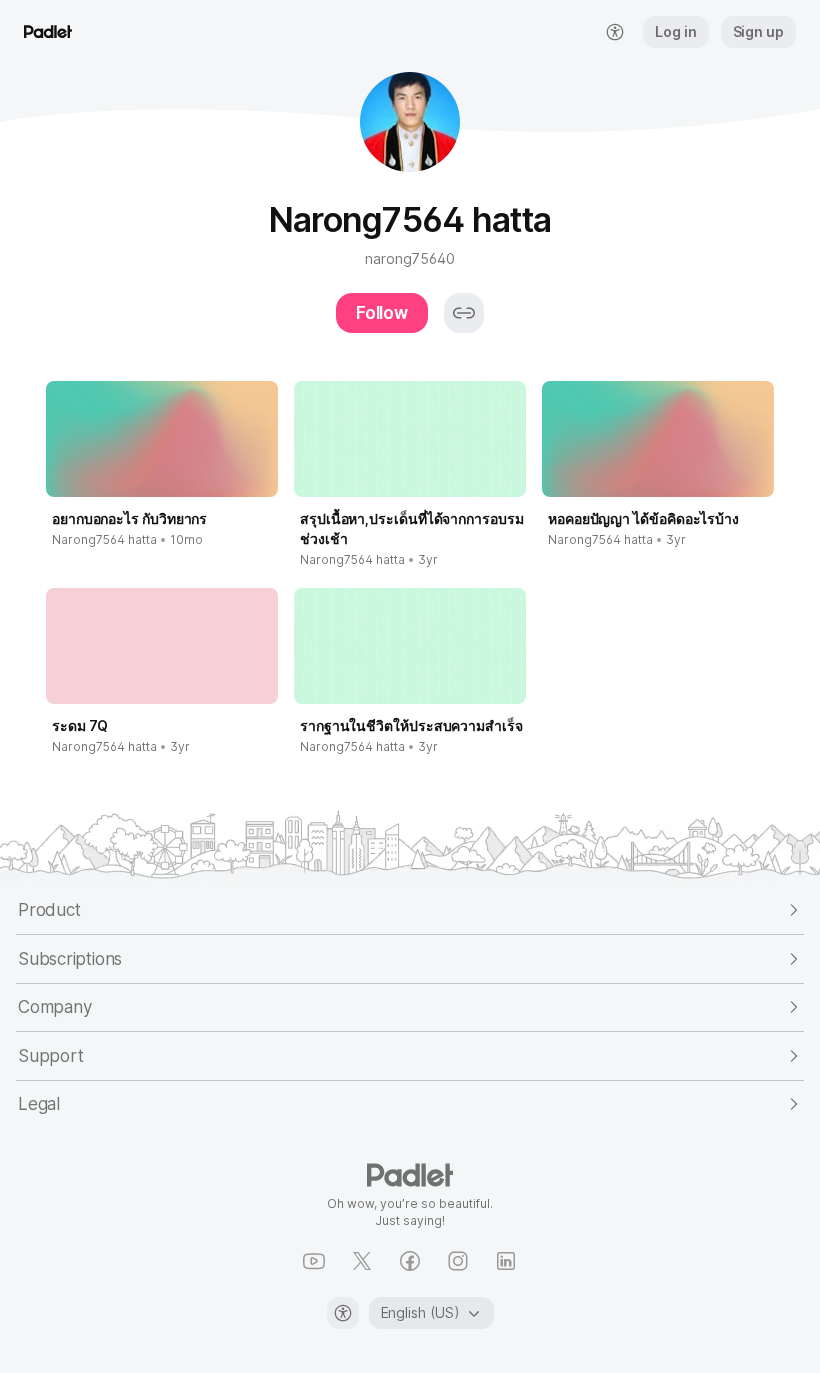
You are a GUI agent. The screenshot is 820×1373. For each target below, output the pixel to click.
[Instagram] (458, 1261)
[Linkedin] (506, 1261)
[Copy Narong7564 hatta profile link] (464, 313)
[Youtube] (314, 1261)
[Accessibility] (343, 1313)
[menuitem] (615, 32)
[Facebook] (410, 1261)
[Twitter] (362, 1261)
